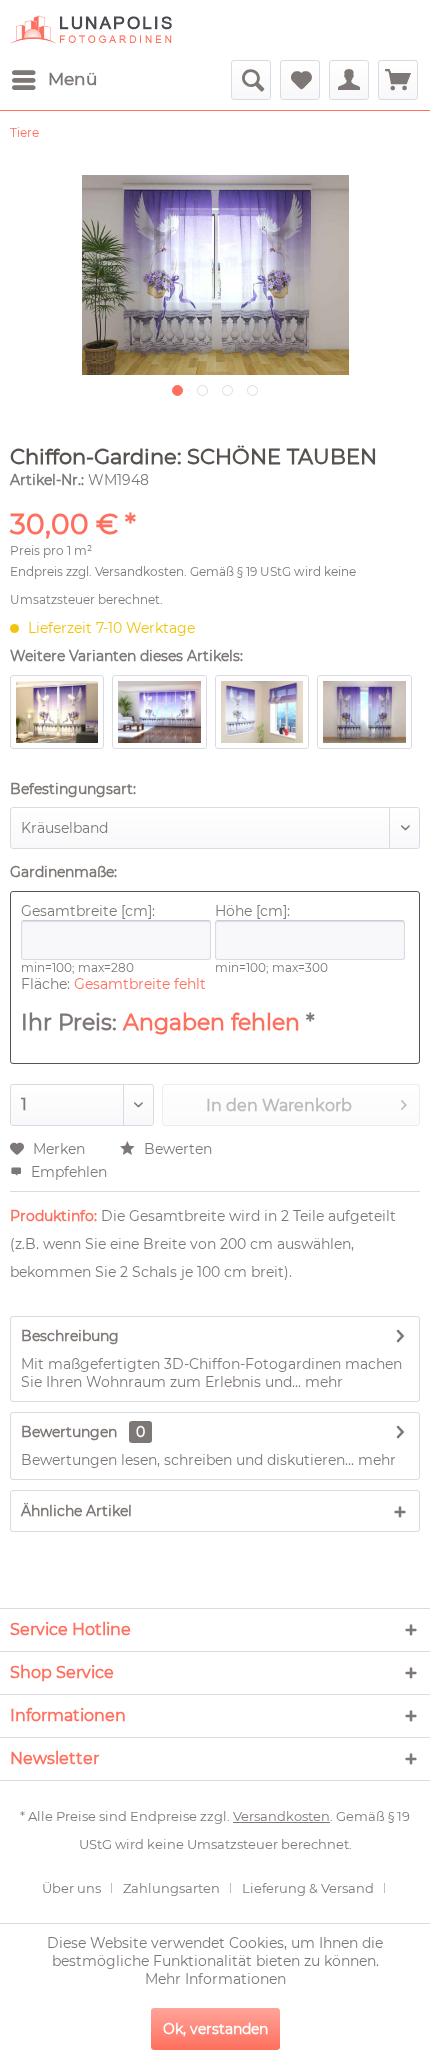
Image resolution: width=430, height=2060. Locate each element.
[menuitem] (53, 80)
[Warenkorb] (398, 80)
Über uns (71, 1888)
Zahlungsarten (171, 1888)
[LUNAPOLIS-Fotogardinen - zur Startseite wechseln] (91, 30)
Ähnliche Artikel (76, 1511)
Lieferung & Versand (308, 1888)
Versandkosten (139, 571)
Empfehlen (67, 1172)
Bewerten (176, 1149)
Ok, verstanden (215, 2029)
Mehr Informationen (215, 1979)
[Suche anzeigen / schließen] (251, 80)
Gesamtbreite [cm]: (88, 911)
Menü (72, 79)
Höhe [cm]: (252, 911)
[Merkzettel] (300, 80)
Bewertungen (69, 1432)
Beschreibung (70, 1336)
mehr (322, 1382)
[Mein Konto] (349, 80)
